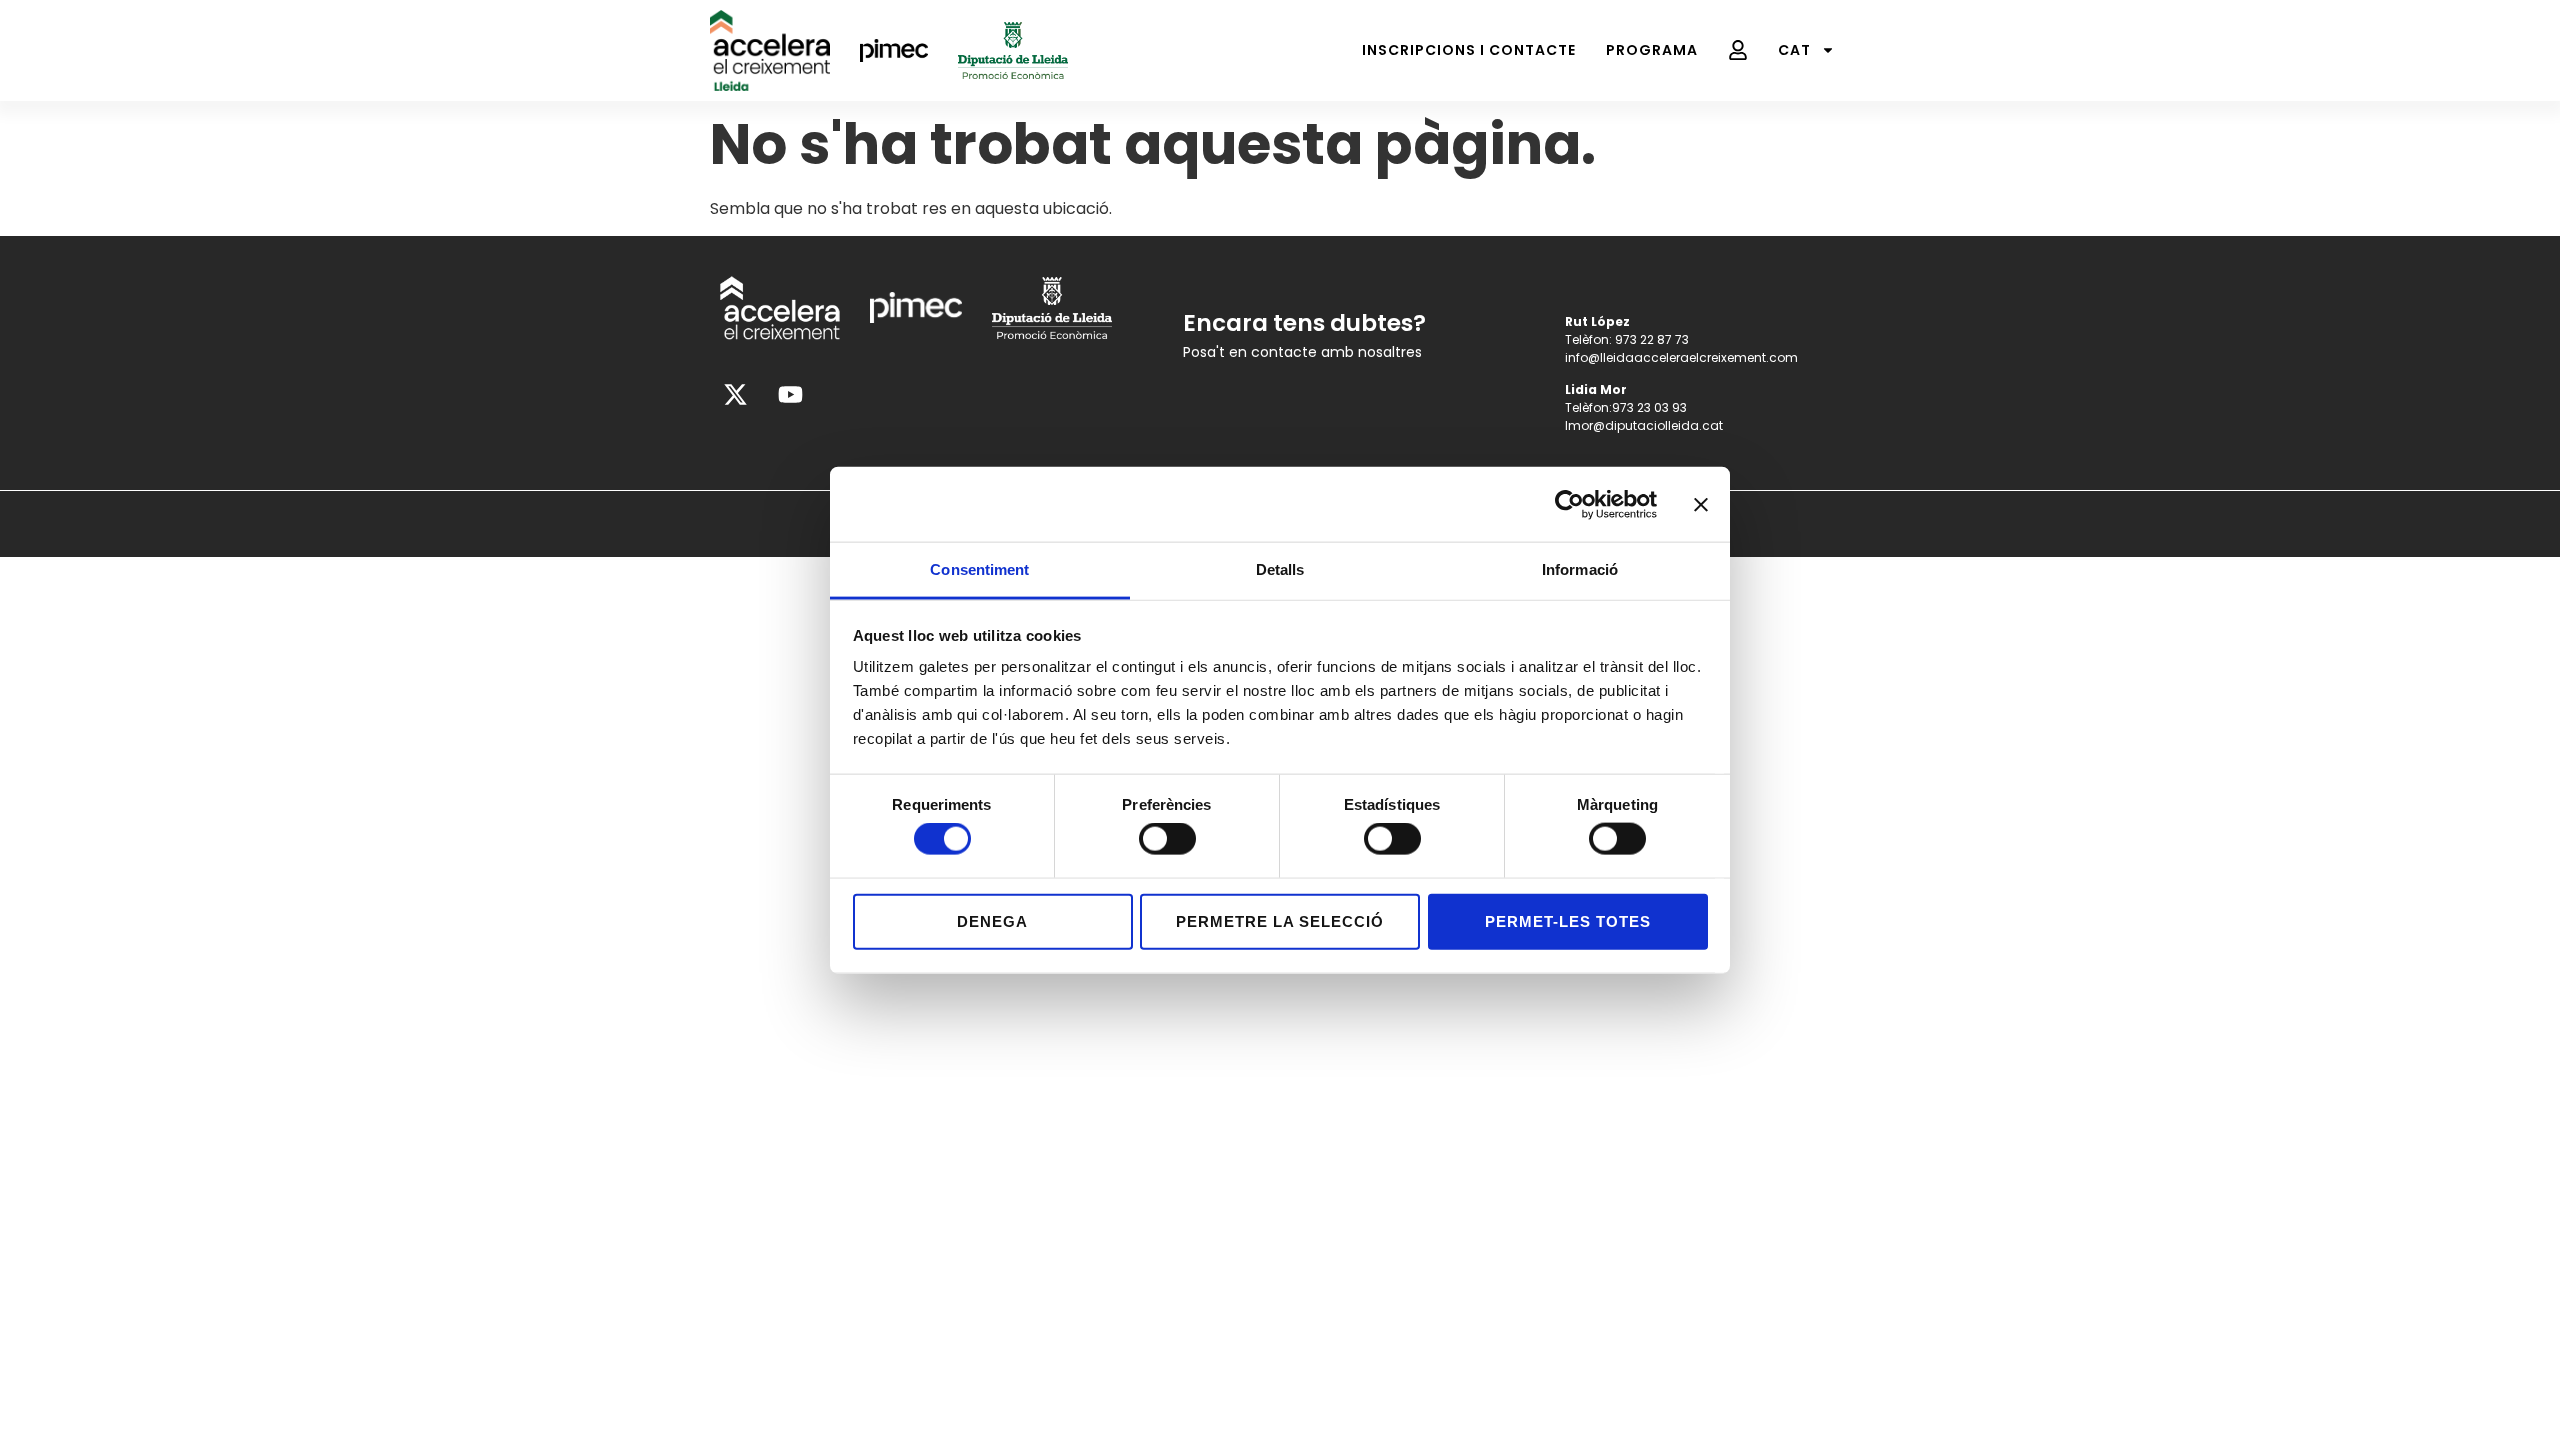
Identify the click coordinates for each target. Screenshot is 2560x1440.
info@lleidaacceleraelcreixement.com (1681, 357)
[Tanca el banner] (1701, 504)
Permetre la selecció (1280, 920)
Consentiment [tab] (979, 569)
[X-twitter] (735, 395)
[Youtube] (790, 395)
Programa (1652, 50)
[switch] (1167, 839)
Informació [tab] (1580, 569)
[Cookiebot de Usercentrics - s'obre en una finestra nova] (1569, 504)
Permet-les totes (1568, 920)
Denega (992, 920)
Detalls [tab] (1280, 569)
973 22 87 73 (1652, 339)
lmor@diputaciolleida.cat (1644, 425)
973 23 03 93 (1649, 407)
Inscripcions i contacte (1469, 50)
